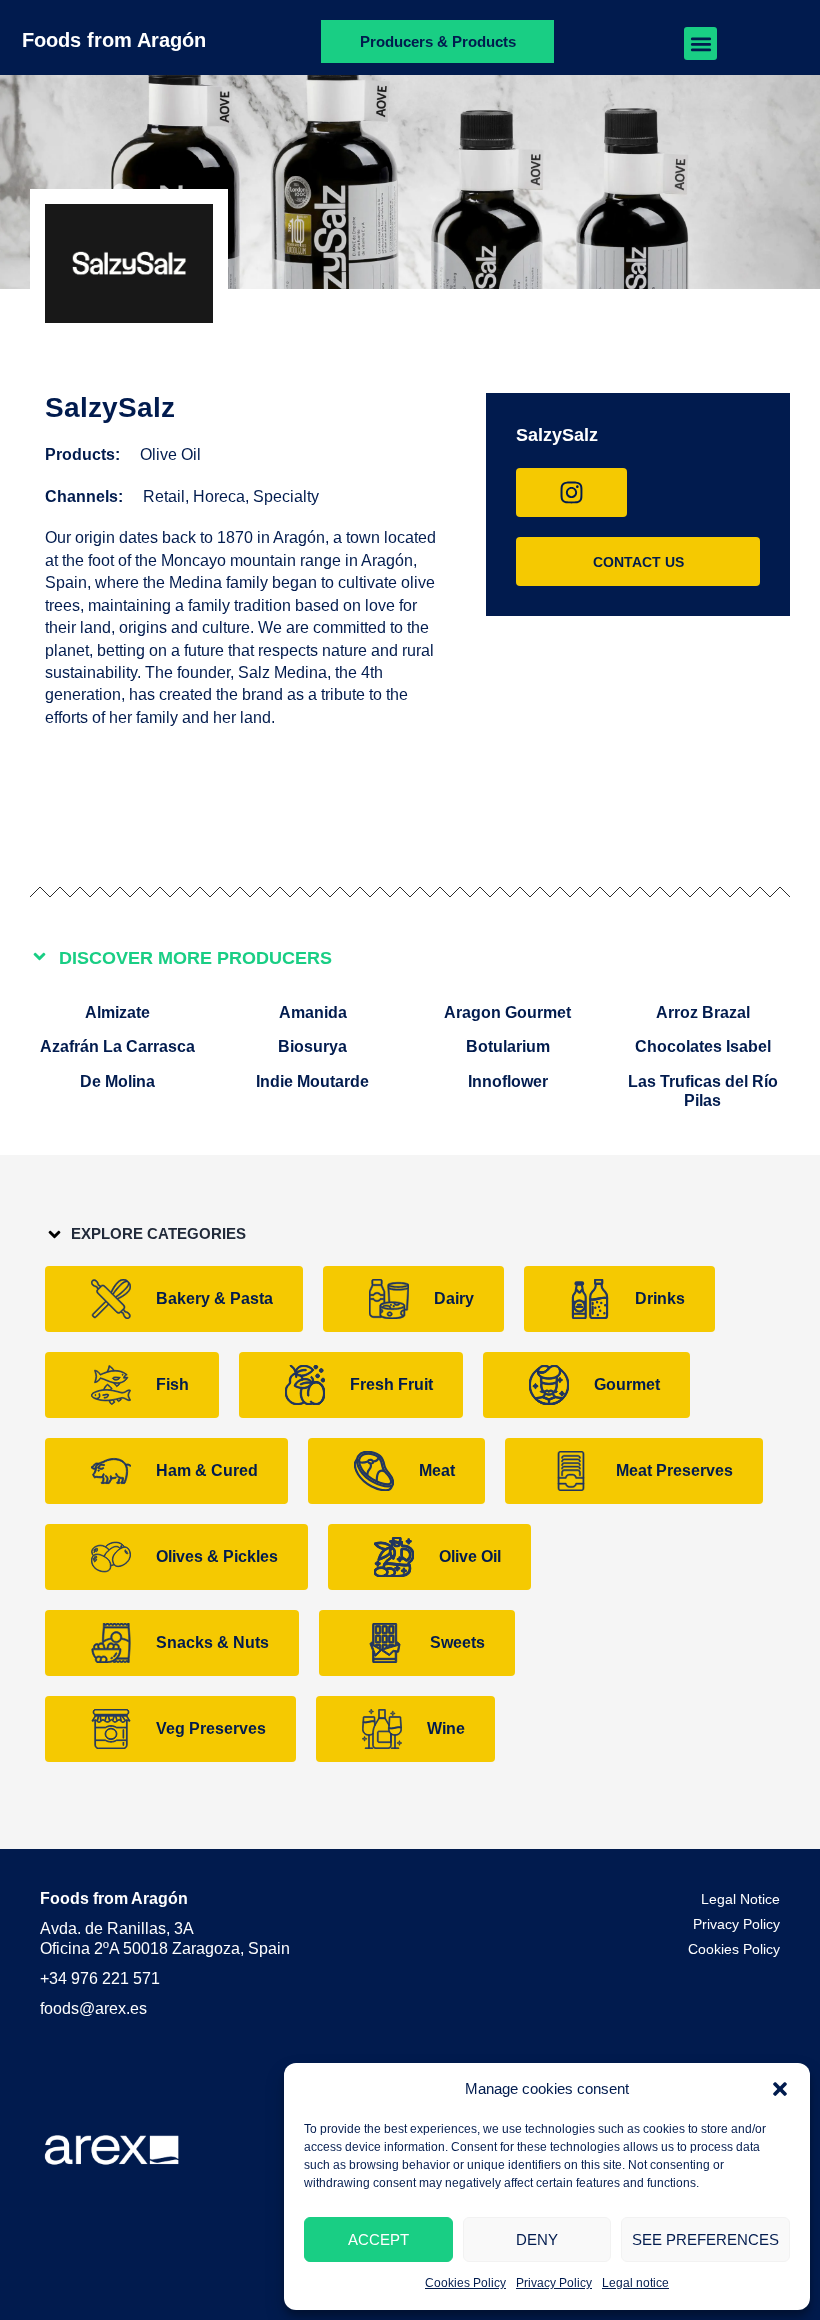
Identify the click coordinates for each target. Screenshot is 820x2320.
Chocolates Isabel (703, 1046)
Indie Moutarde (312, 1081)
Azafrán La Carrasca (117, 1046)
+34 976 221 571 (100, 1978)
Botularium (508, 1046)
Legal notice (635, 2283)
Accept (378, 2239)
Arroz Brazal (703, 1012)
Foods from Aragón (114, 40)
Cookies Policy (465, 2283)
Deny (537, 2239)
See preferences (705, 2239)
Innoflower (508, 1081)
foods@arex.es (93, 2008)
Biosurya (312, 1046)
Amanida (313, 1012)
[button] (780, 2089)
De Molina (117, 1081)
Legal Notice (740, 1899)
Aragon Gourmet (507, 1012)
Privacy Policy (554, 2283)
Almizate (117, 1012)
